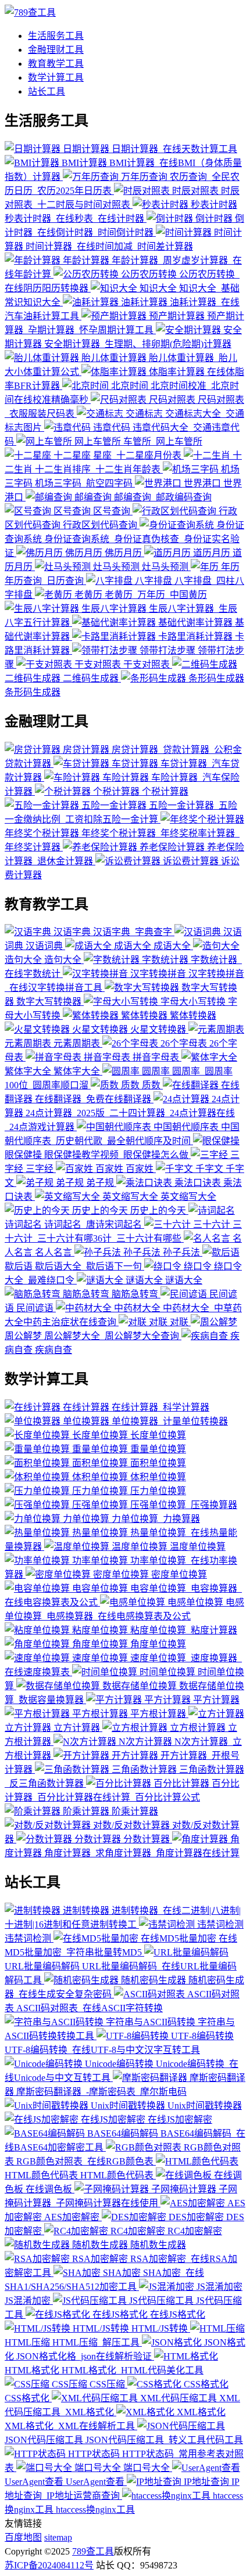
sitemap (58, 2537)
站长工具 (47, 91)
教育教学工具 (56, 64)
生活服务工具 (56, 36)
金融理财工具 (56, 50)
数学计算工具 (56, 77)
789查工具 (93, 2551)
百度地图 (23, 2537)
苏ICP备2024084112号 (49, 2565)
